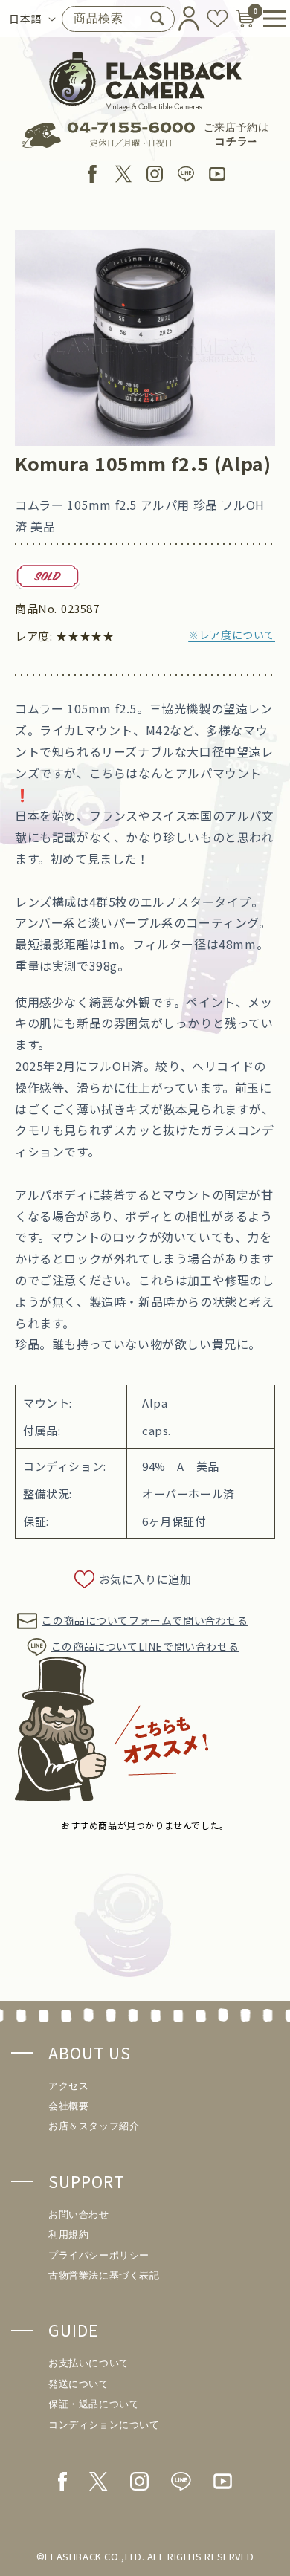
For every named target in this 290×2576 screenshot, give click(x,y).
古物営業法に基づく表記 (104, 2275)
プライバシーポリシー (99, 2255)
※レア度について (232, 635)
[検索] (158, 19)
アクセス (68, 2086)
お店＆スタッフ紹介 (94, 2126)
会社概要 (68, 2106)
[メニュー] (269, 19)
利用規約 (68, 2234)
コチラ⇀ (236, 142)
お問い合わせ (79, 2214)
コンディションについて (104, 2425)
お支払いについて (89, 2363)
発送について (79, 2384)
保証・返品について (94, 2404)
